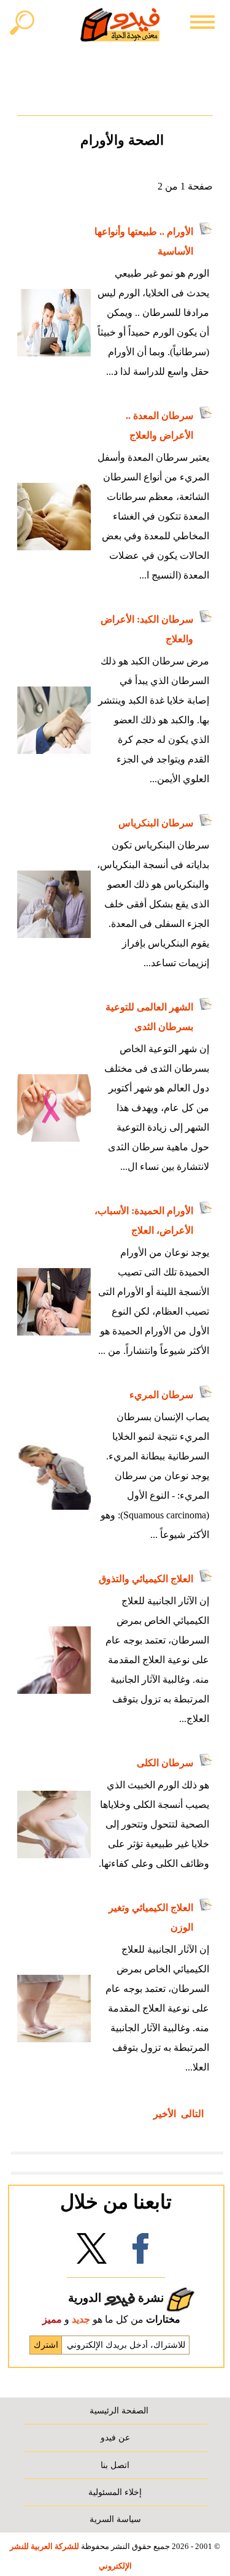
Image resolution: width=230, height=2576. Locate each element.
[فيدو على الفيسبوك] (140, 2252)
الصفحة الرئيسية (119, 2410)
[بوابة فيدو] (120, 25)
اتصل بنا (115, 2465)
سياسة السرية (115, 2519)
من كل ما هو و (111, 2319)
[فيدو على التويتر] (91, 2252)
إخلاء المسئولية (115, 2492)
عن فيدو (115, 2437)
